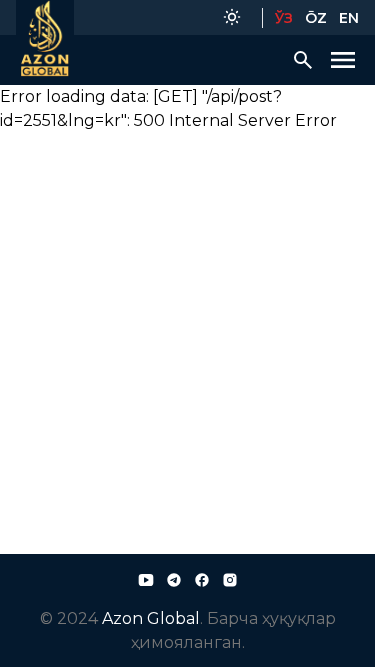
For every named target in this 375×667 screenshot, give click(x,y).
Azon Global (151, 618)
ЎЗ (284, 18)
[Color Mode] (232, 17)
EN (349, 18)
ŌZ (316, 18)
